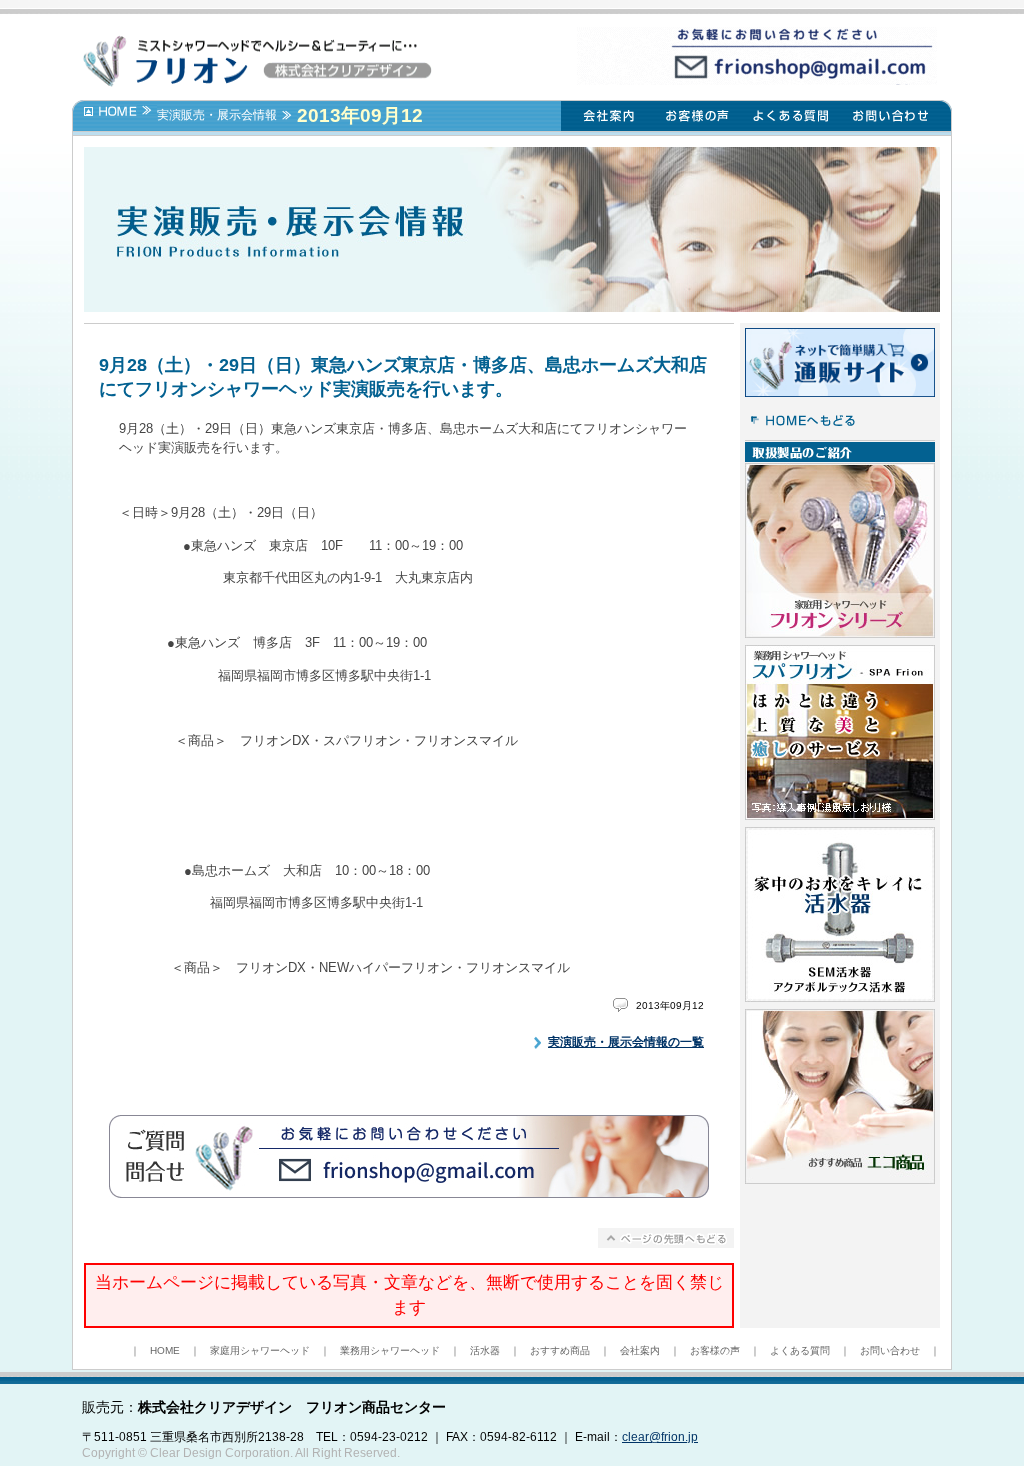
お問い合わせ (890, 1350)
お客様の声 (715, 1350)
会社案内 (640, 1350)
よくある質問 (800, 1350)
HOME (165, 1350)
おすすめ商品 (560, 1350)
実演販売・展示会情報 (217, 115)
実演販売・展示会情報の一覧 (626, 1042)
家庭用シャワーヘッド (260, 1350)
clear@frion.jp (660, 1437)
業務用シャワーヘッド (390, 1350)
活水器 (485, 1350)
